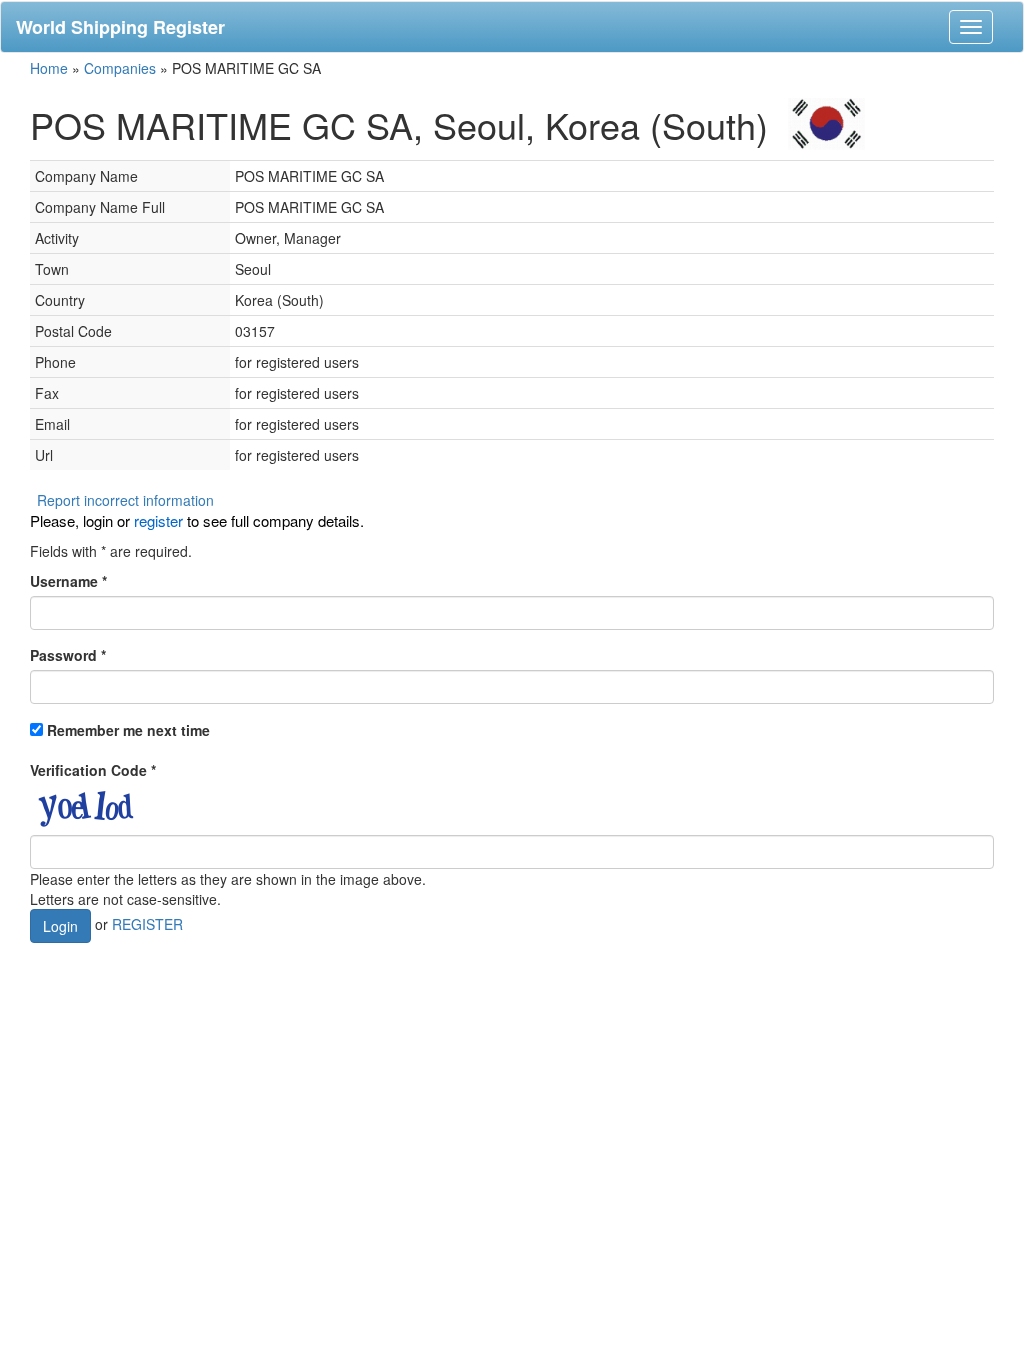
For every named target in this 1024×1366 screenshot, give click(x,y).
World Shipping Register (120, 27)
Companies (120, 68)
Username (68, 581)
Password (68, 655)
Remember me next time (128, 730)
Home (49, 68)
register (158, 520)
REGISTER (147, 924)
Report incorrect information (125, 500)
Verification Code (93, 770)
